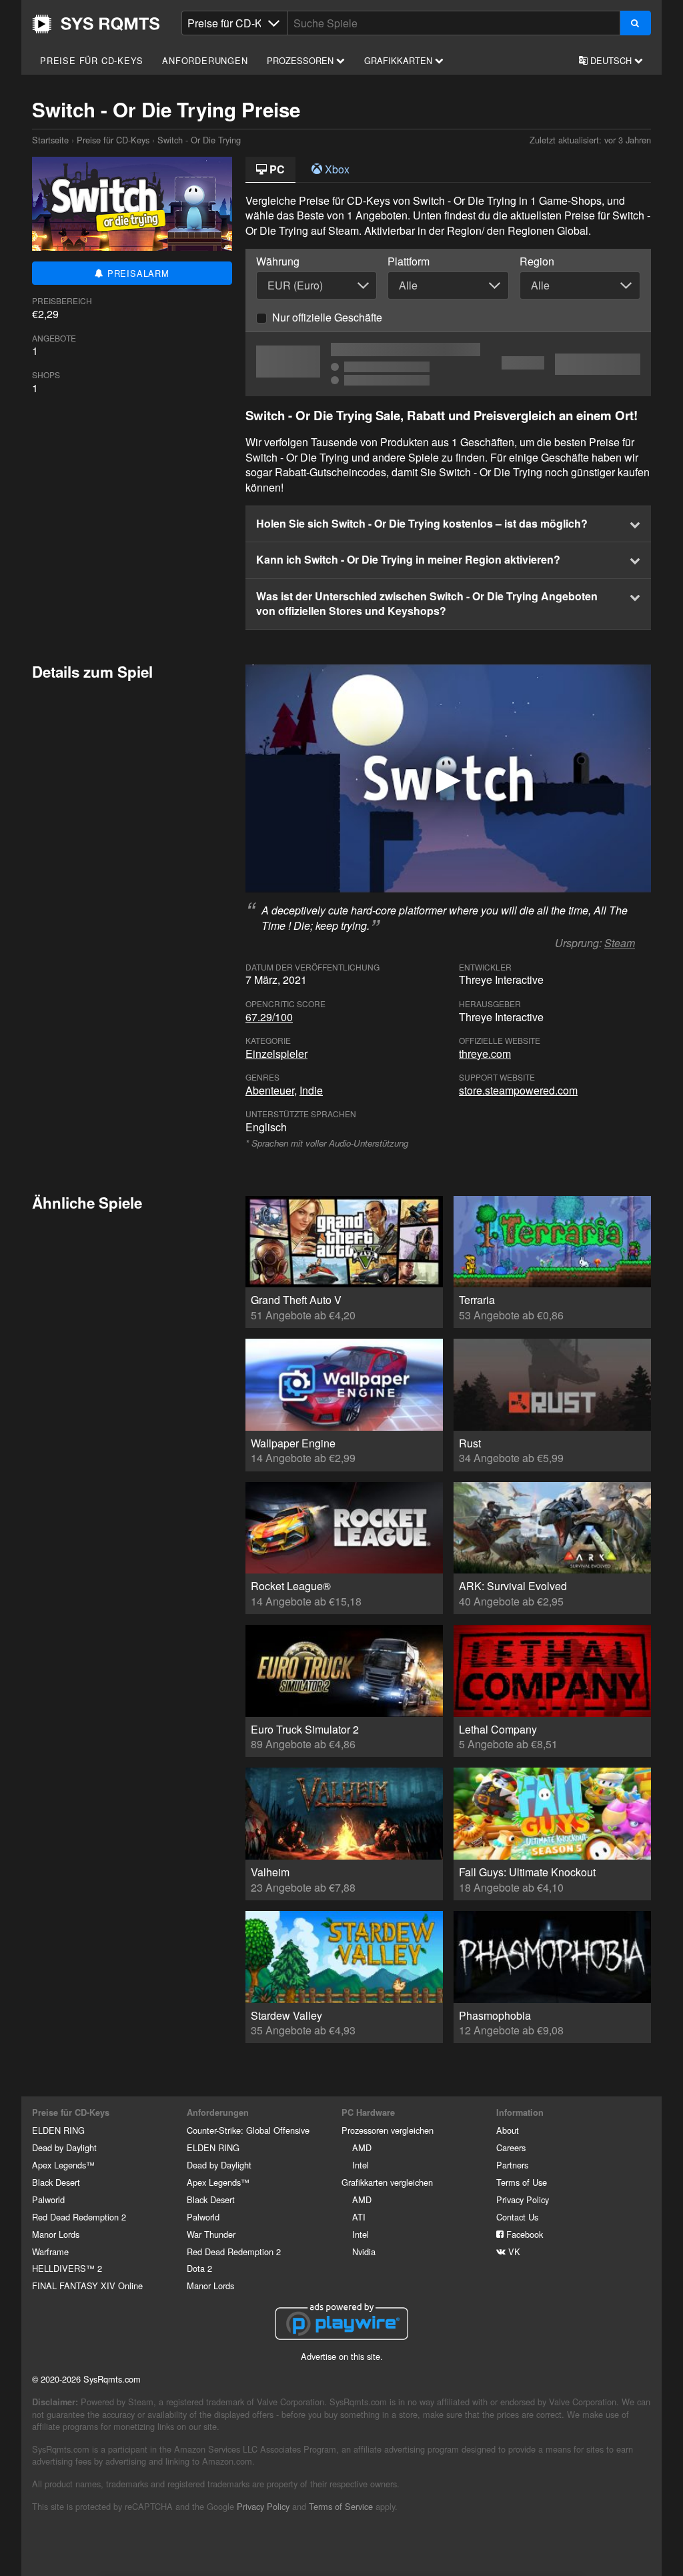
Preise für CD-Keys (91, 60)
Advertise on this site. (342, 2356)
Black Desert (56, 2182)
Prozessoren (301, 60)
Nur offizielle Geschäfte (327, 317)
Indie (311, 1090)
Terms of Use (522, 2182)
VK (513, 2251)
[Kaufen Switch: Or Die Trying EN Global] (448, 364)
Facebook (523, 2234)
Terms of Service (341, 2506)
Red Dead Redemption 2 (79, 2217)
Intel (361, 2165)
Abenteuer (270, 1090)
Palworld (48, 2199)
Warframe (50, 2251)
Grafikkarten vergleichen (387, 2182)
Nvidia (364, 2251)
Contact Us (517, 2217)
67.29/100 (269, 1017)
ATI (359, 2217)
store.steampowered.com (518, 1090)
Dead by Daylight (64, 2147)
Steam (620, 943)
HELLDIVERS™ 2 (67, 2268)
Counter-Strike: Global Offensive (248, 2130)
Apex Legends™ (63, 2165)
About (508, 2130)
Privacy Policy (523, 2199)
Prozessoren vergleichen (388, 2130)
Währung (278, 261)
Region (537, 261)
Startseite (96, 24)
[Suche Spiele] (635, 23)
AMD (362, 2147)
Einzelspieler (276, 1054)
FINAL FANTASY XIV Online (87, 2286)
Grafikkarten (400, 60)
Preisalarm (137, 273)
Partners (512, 2165)
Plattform (409, 261)
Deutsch (611, 60)
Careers (511, 2147)
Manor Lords (56, 2234)
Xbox (336, 169)
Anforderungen (205, 60)
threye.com (485, 1054)
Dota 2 (199, 2268)
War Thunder (211, 2234)
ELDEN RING (58, 2130)
